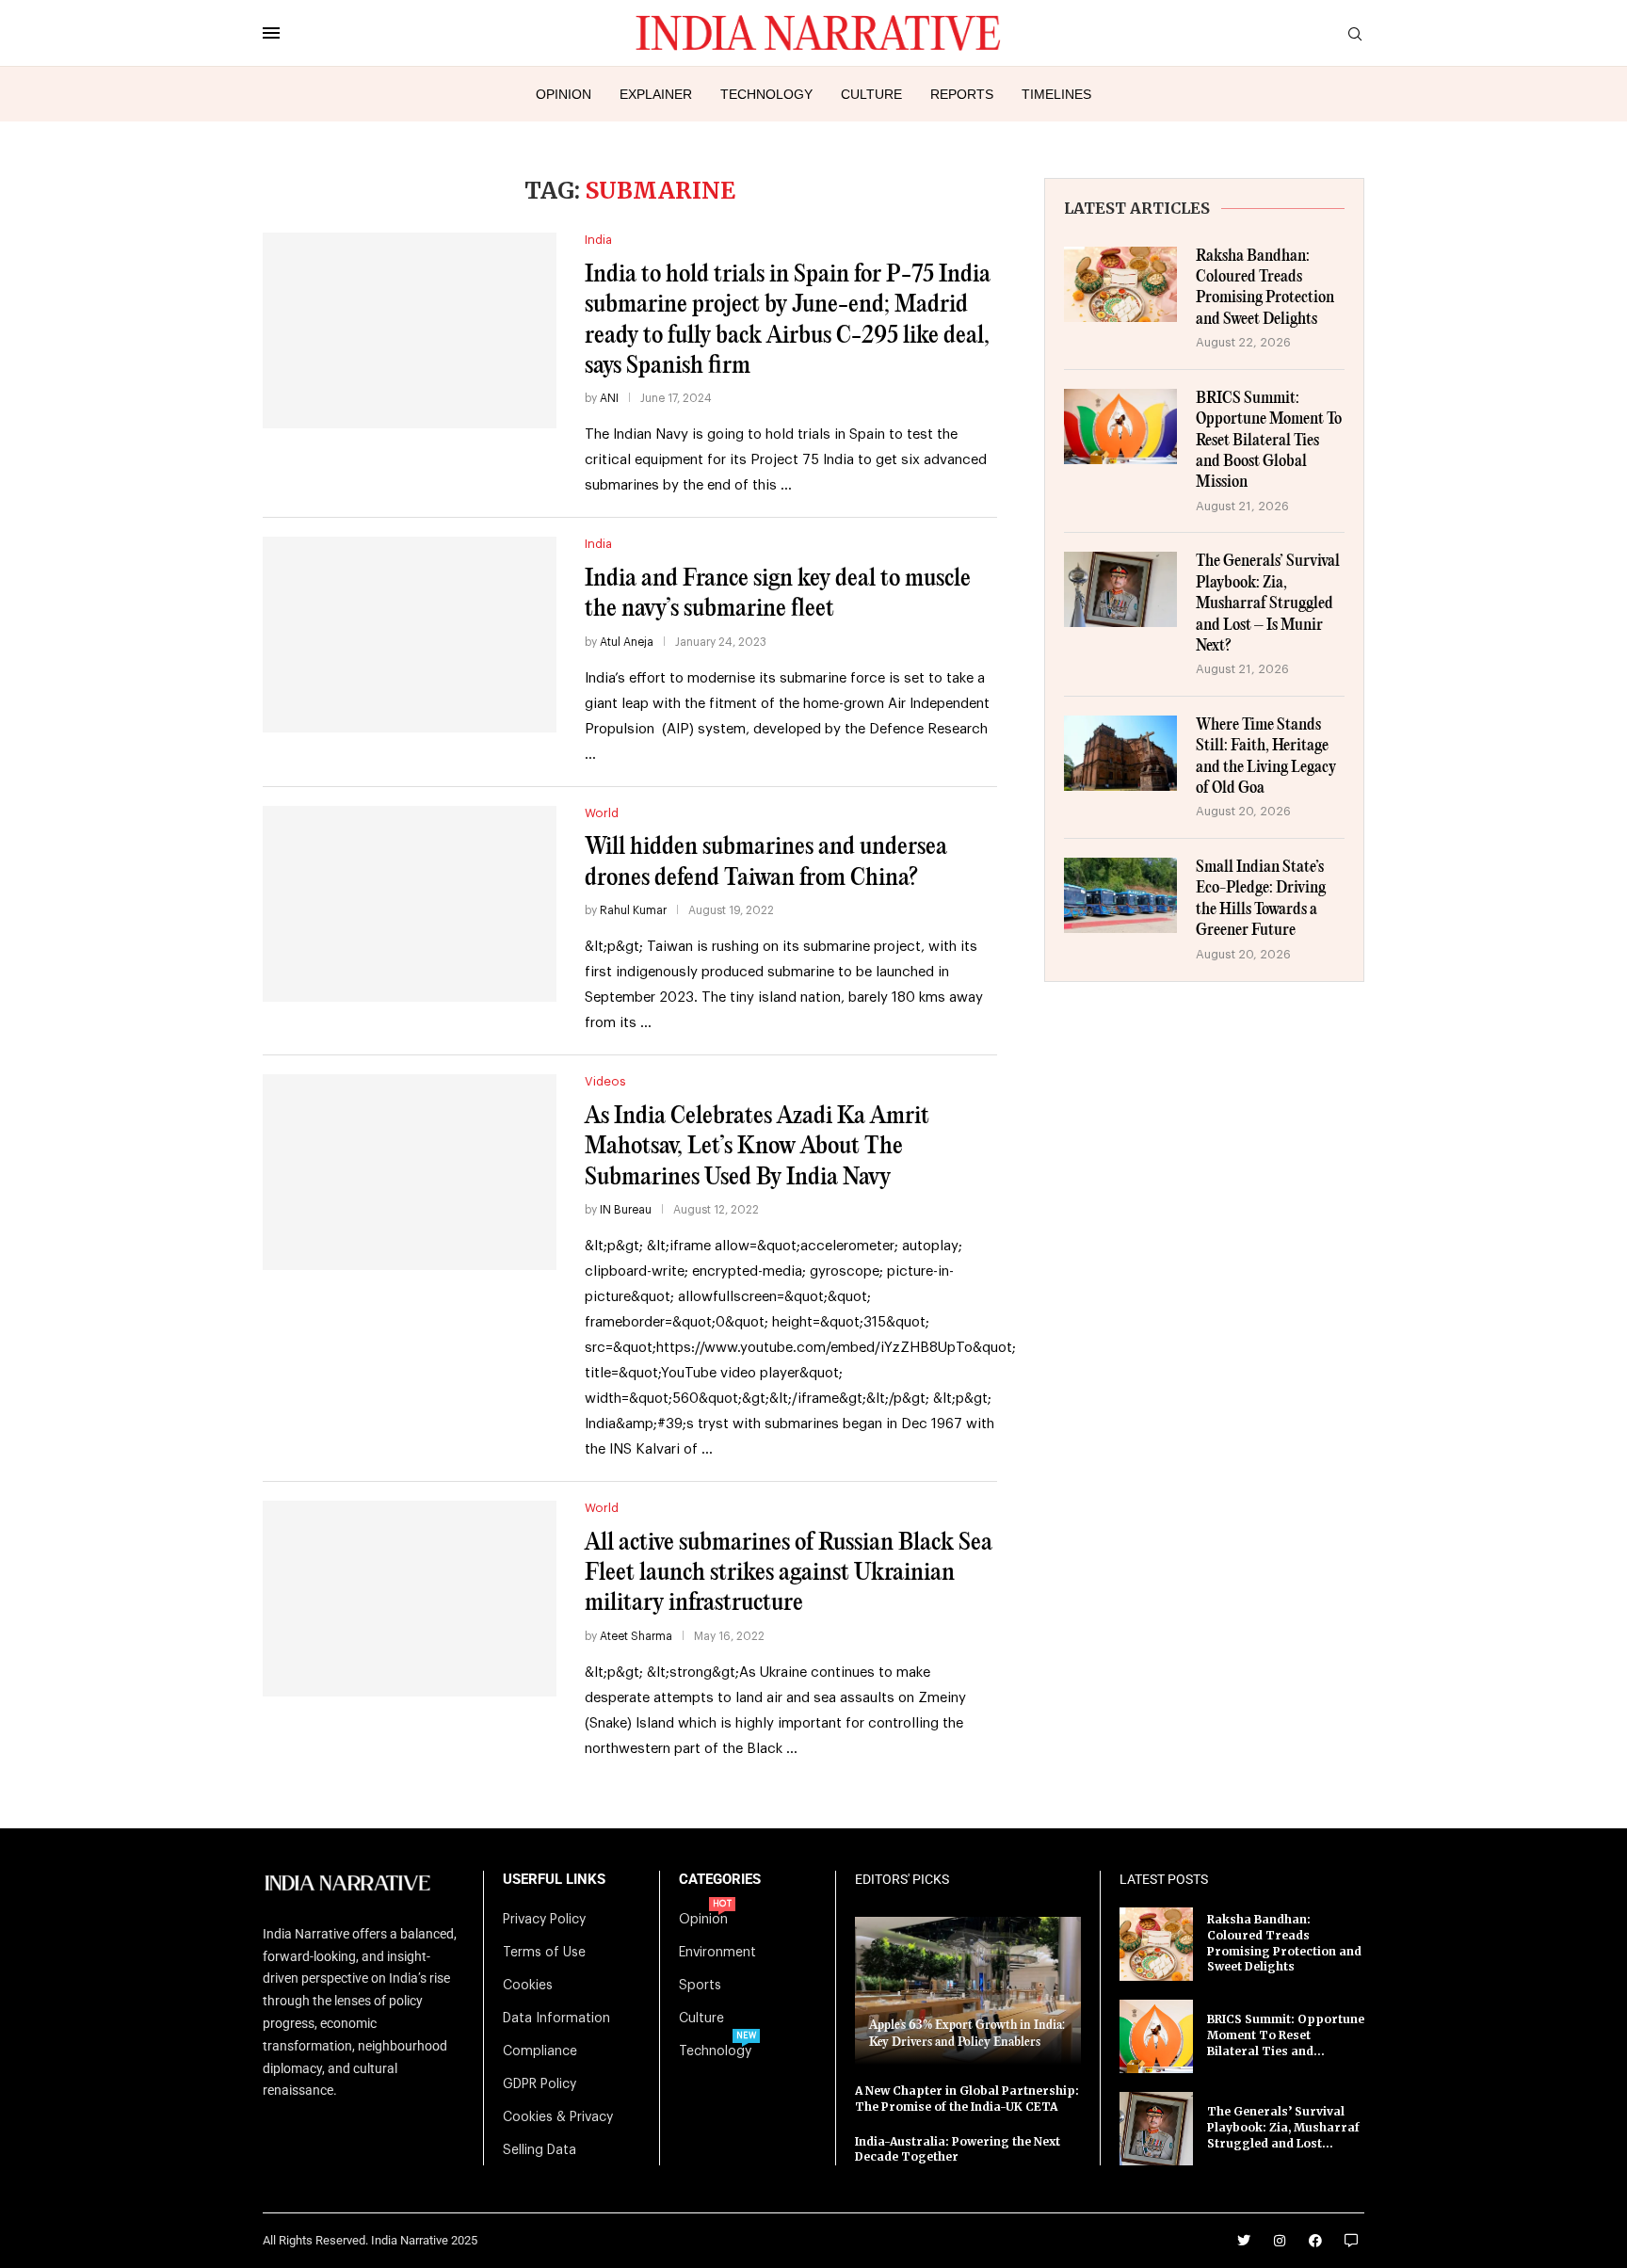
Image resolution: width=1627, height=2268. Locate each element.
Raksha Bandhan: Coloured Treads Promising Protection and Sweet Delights (1265, 288)
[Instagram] (1280, 2241)
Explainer (656, 94)
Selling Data (540, 2150)
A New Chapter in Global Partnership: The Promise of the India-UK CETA (967, 2099)
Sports (700, 1986)
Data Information (556, 2019)
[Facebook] (1315, 2241)
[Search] (1355, 34)
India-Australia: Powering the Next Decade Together (958, 2149)
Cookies (528, 1986)
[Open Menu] (271, 33)
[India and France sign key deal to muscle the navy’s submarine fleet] (410, 635)
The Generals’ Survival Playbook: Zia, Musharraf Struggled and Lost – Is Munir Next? (1268, 604)
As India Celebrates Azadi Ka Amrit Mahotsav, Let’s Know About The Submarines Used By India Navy (757, 1147)
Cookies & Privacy (558, 2117)
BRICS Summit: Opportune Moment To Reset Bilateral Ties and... (1286, 2035)
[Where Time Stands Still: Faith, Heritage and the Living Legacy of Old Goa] (1120, 753)
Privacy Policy (544, 1920)
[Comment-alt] (1351, 2241)
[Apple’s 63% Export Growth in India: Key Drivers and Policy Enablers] (968, 1991)
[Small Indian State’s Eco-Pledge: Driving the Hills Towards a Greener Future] (1120, 895)
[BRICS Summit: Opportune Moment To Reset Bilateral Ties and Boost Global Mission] (1120, 426)
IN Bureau (626, 1210)
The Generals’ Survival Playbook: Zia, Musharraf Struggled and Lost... (1283, 2127)
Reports (962, 94)
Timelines (1056, 94)
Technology (766, 94)
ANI (609, 398)
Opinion (564, 94)
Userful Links (554, 1880)
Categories (720, 1880)
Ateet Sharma (636, 1636)
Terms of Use (544, 1953)
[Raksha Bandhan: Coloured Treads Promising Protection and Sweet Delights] (1120, 284)
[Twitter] (1244, 2241)
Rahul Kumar (633, 910)
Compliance (540, 2051)
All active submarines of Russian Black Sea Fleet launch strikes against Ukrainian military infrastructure (789, 1573)
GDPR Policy (540, 2084)
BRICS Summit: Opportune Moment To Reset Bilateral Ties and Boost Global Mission (1269, 441)
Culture (871, 94)
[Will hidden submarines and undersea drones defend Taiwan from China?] (410, 904)
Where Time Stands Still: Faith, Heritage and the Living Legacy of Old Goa (1266, 757)
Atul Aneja (627, 642)
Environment (717, 1953)
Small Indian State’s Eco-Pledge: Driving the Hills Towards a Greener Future (1261, 899)
